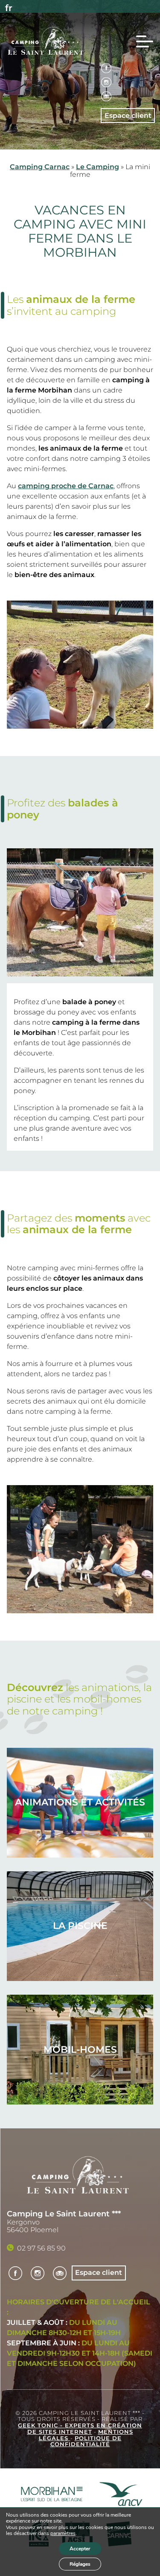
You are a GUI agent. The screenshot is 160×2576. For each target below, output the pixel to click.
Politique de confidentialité (86, 2441)
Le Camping (97, 167)
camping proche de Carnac (66, 486)
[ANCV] (121, 2495)
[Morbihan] (52, 2495)
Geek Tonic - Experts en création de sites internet (80, 2429)
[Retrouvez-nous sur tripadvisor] (106, 97)
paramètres (63, 2534)
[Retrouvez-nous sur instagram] (106, 83)
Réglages (80, 2564)
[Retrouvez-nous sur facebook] (106, 69)
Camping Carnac (40, 167)
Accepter (80, 2549)
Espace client (128, 116)
